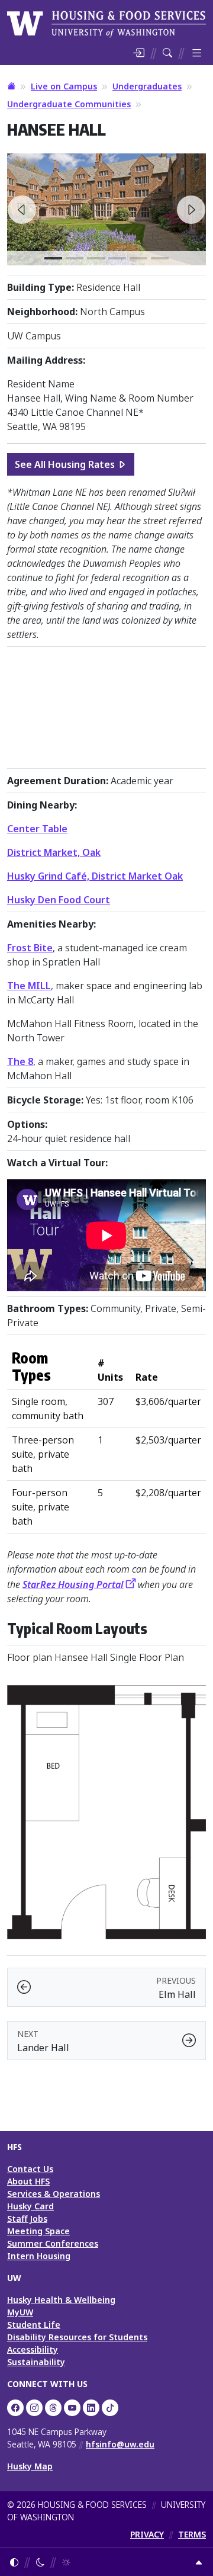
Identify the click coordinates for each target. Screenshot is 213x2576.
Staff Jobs (27, 2219)
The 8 (20, 1061)
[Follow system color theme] (14, 2562)
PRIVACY (147, 2534)
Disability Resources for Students (77, 2337)
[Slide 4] (138, 258)
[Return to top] (199, 2562)
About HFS (28, 2181)
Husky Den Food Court (59, 900)
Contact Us (30, 2169)
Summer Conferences (53, 2243)
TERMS (192, 2534)
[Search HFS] (167, 53)
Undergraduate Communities (69, 104)
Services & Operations (54, 2194)
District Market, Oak (54, 852)
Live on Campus (64, 86)
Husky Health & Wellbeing (61, 2300)
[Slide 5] (160, 258)
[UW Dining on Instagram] (34, 2408)
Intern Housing (39, 2256)
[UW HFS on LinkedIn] (91, 2408)
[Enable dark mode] (40, 2562)
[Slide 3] (117, 258)
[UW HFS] (106, 23)
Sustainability (36, 2362)
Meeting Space (38, 2231)
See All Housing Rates (65, 464)
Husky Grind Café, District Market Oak (95, 876)
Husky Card (30, 2206)
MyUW (20, 2312)
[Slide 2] (96, 258)
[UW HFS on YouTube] (72, 2408)
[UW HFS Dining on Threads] (53, 2408)
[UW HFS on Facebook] (15, 2408)
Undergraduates (147, 86)
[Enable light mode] (66, 2562)
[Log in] (138, 53)
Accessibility (33, 2349)
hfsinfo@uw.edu (120, 2444)
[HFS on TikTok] (110, 2408)
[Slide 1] (75, 258)
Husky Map (30, 2466)
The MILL (29, 986)
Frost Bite (30, 948)
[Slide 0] (53, 258)
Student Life (34, 2325)
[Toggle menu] (197, 53)
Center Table (37, 829)
